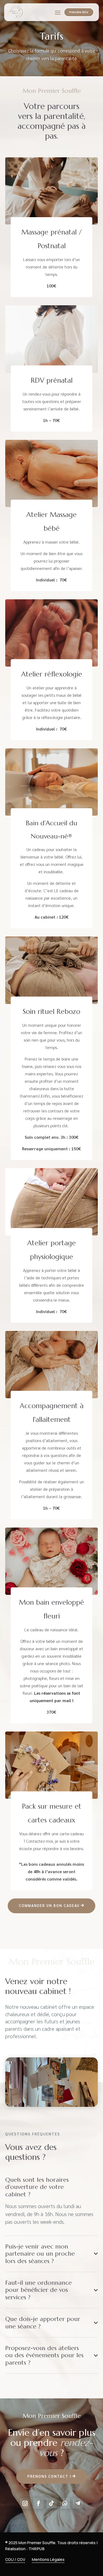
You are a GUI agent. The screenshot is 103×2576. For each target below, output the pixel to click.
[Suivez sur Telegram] (78, 2503)
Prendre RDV (79, 12)
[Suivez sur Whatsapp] (65, 2503)
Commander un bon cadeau (49, 1905)
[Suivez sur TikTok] (51, 2503)
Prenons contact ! (49, 2476)
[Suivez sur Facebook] (38, 2503)
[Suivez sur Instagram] (25, 2503)
